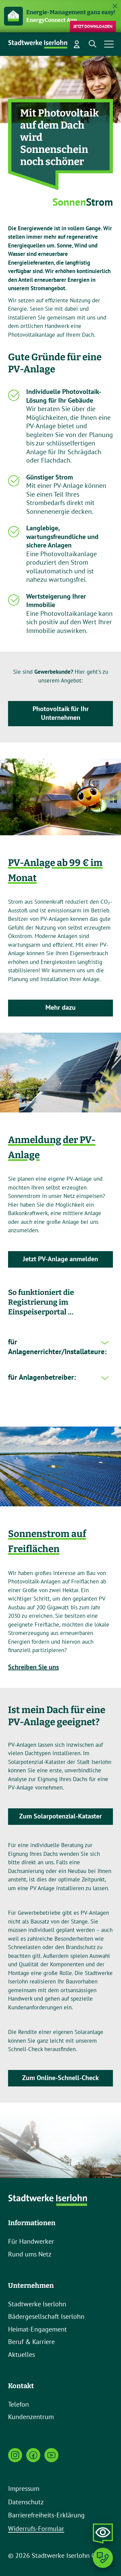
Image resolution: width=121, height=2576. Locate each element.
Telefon (18, 2404)
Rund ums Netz (30, 2254)
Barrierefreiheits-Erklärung (46, 2515)
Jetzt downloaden (93, 26)
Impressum (24, 2488)
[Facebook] (33, 2455)
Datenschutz (26, 2502)
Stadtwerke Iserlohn (37, 2304)
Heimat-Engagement (37, 2329)
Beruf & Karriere (31, 2342)
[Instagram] (15, 2455)
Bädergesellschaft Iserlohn (46, 2316)
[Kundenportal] (77, 44)
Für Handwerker (31, 2241)
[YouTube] (51, 2455)
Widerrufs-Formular (36, 2529)
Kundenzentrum (31, 2417)
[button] (93, 44)
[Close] (115, 6)
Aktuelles (22, 2354)
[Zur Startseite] (38, 44)
